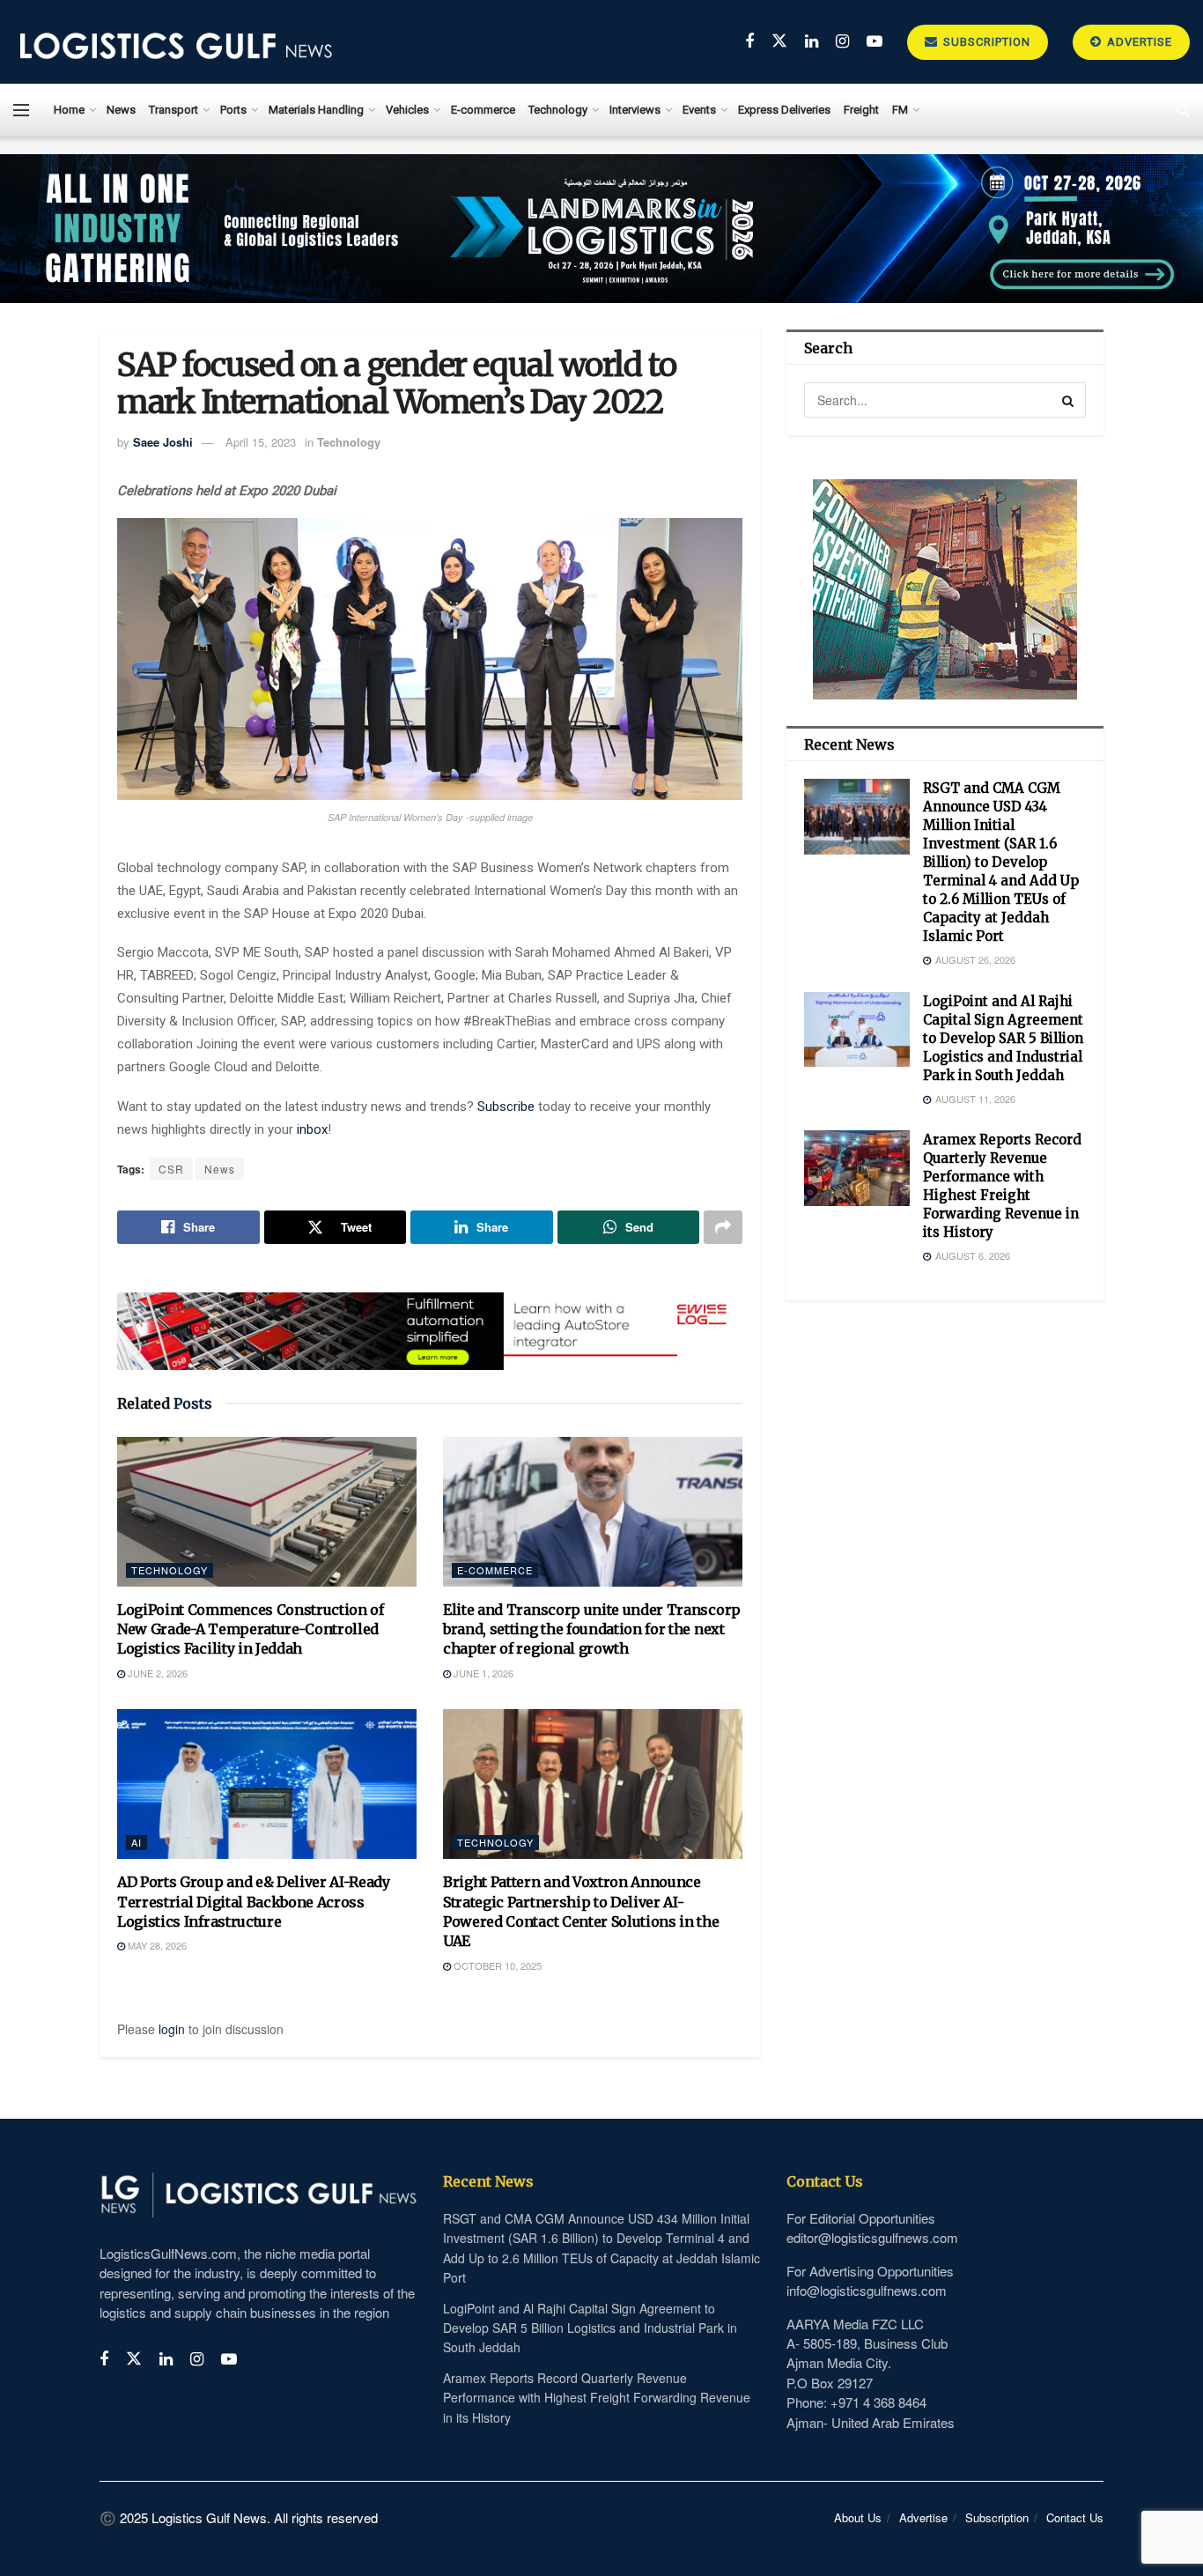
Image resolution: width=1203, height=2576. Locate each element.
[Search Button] (1068, 400)
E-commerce (483, 110)
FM (900, 110)
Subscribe (508, 1107)
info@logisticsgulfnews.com (867, 2290)
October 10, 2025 (496, 1965)
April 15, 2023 (261, 442)
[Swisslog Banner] (430, 1320)
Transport (173, 110)
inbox (312, 1129)
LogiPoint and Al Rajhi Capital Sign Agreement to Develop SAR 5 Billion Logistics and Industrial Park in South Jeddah (1003, 1038)
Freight (861, 110)
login (172, 2029)
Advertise (1138, 42)
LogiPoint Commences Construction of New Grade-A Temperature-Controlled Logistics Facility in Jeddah (251, 1629)
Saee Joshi (163, 442)
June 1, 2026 (482, 1673)
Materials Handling (316, 110)
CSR (171, 1169)
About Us (858, 2517)
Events (699, 110)
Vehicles (407, 110)
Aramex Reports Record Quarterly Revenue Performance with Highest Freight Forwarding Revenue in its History (597, 2398)
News (121, 110)
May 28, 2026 (156, 1945)
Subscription (985, 42)
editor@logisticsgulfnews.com (872, 2237)
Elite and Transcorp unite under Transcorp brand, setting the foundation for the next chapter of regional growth (592, 1629)
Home (69, 110)
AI (137, 1842)
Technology (558, 110)
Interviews (635, 110)
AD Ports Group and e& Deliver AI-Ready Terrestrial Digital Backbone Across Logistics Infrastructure (254, 1902)
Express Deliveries (784, 110)
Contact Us (1075, 2517)
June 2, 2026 (156, 1673)
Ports (233, 110)
